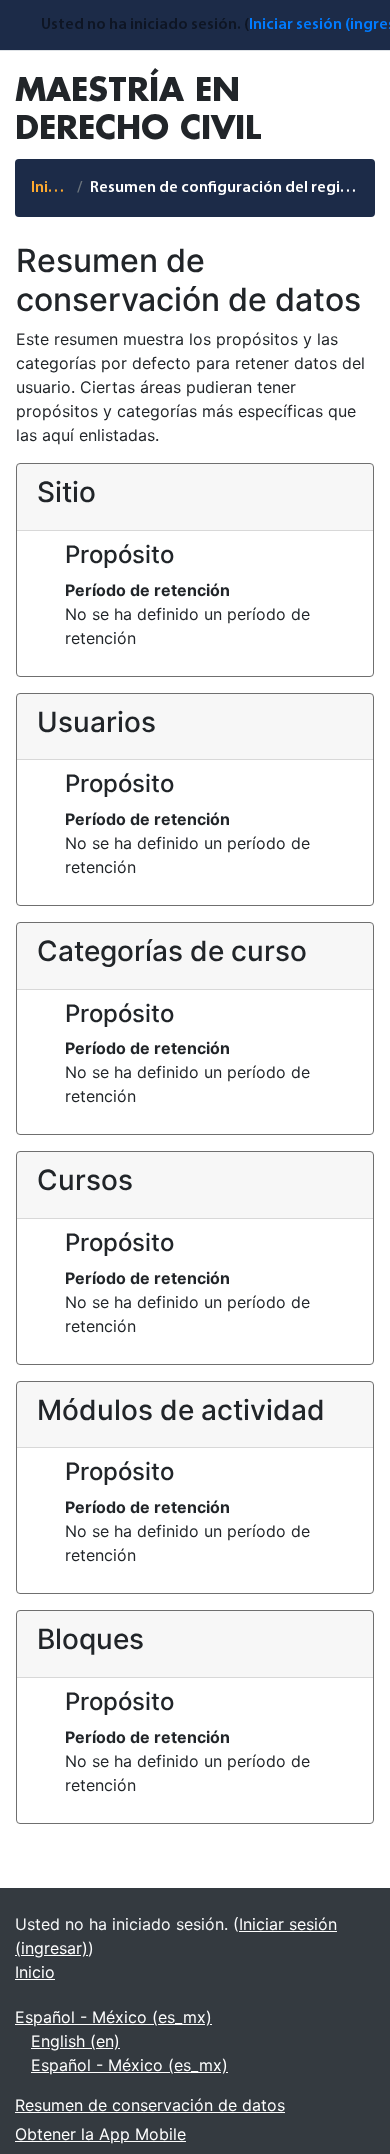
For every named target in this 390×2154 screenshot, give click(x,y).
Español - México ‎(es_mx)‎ (113, 2017)
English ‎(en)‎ (75, 2041)
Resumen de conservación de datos (150, 2105)
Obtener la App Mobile (100, 2134)
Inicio (50, 188)
